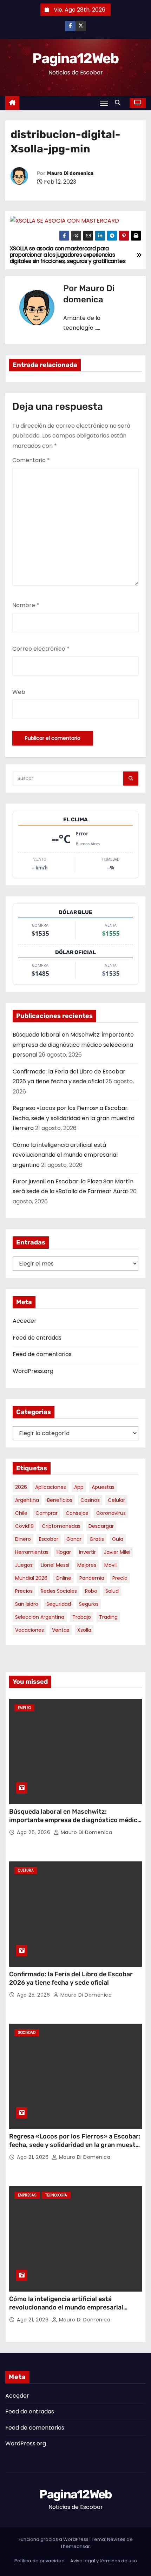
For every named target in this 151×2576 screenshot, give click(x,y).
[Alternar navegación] (104, 103)
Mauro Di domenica (70, 173)
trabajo (82, 1617)
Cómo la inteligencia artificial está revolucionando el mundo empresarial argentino (65, 1155)
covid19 (24, 1526)
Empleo (24, 1708)
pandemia (92, 1578)
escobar (49, 1539)
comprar (47, 1513)
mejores (87, 1565)
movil (110, 1565)
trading (108, 1617)
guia (118, 1539)
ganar (74, 1539)
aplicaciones (51, 1487)
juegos (24, 1565)
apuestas (103, 1487)
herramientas (32, 1552)
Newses (116, 2539)
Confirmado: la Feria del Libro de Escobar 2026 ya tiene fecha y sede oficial (71, 1978)
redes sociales (59, 1591)
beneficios (60, 1500)
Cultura (26, 1870)
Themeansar (75, 2546)
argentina (27, 1500)
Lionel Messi (55, 1565)
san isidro (27, 1604)
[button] (119, 103)
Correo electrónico (41, 649)
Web (19, 692)
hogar (64, 1552)
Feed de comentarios (42, 1354)
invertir (87, 1552)
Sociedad (27, 2033)
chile (21, 1513)
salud (112, 1591)
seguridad (59, 1604)
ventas (61, 1630)
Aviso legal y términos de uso (104, 2561)
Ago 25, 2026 (34, 1995)
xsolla (84, 1630)
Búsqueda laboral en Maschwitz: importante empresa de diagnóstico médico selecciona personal (73, 1045)
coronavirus (111, 1513)
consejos (77, 1513)
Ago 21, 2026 (34, 2157)
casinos (90, 1500)
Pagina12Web (75, 58)
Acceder (25, 1321)
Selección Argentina (40, 1617)
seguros (89, 1604)
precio (120, 1578)
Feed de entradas (37, 1338)
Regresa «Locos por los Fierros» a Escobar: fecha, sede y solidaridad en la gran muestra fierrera (74, 1118)
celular (116, 1500)
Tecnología (56, 2195)
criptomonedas (61, 1526)
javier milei (117, 1552)
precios (24, 1591)
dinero (23, 1539)
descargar (101, 1526)
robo (91, 1591)
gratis (97, 1539)
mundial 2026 (31, 1578)
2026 (21, 1487)
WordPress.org (33, 1371)
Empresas (27, 2195)
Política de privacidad (40, 2561)
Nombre (26, 605)
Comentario (31, 460)
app (79, 1487)
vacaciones (29, 1630)
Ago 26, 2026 (34, 1832)
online (63, 1578)
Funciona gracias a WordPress (54, 2539)
